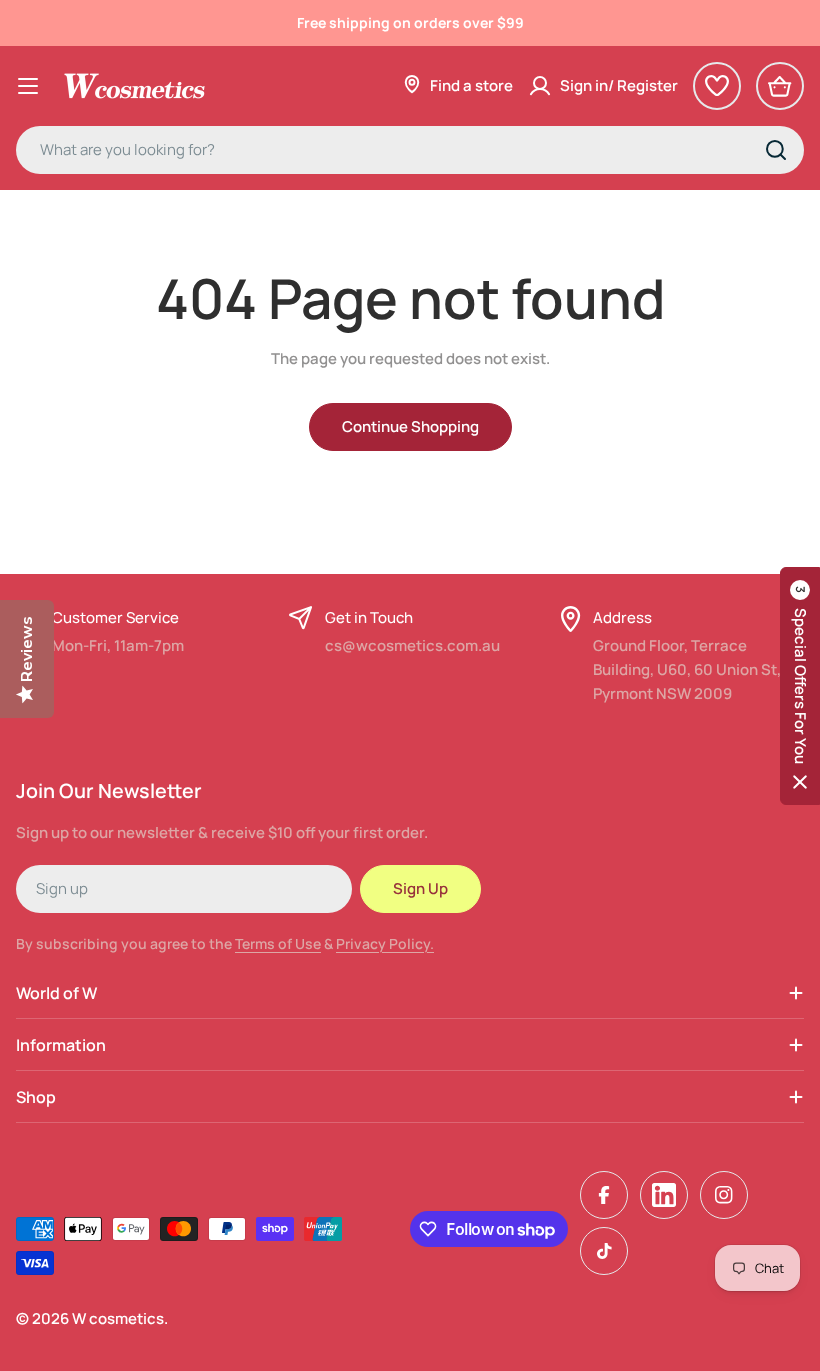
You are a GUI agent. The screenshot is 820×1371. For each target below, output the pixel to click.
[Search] (776, 150)
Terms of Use (278, 943)
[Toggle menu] (28, 86)
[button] (800, 686)
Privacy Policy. (385, 943)
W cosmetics (118, 1318)
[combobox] (410, 150)
